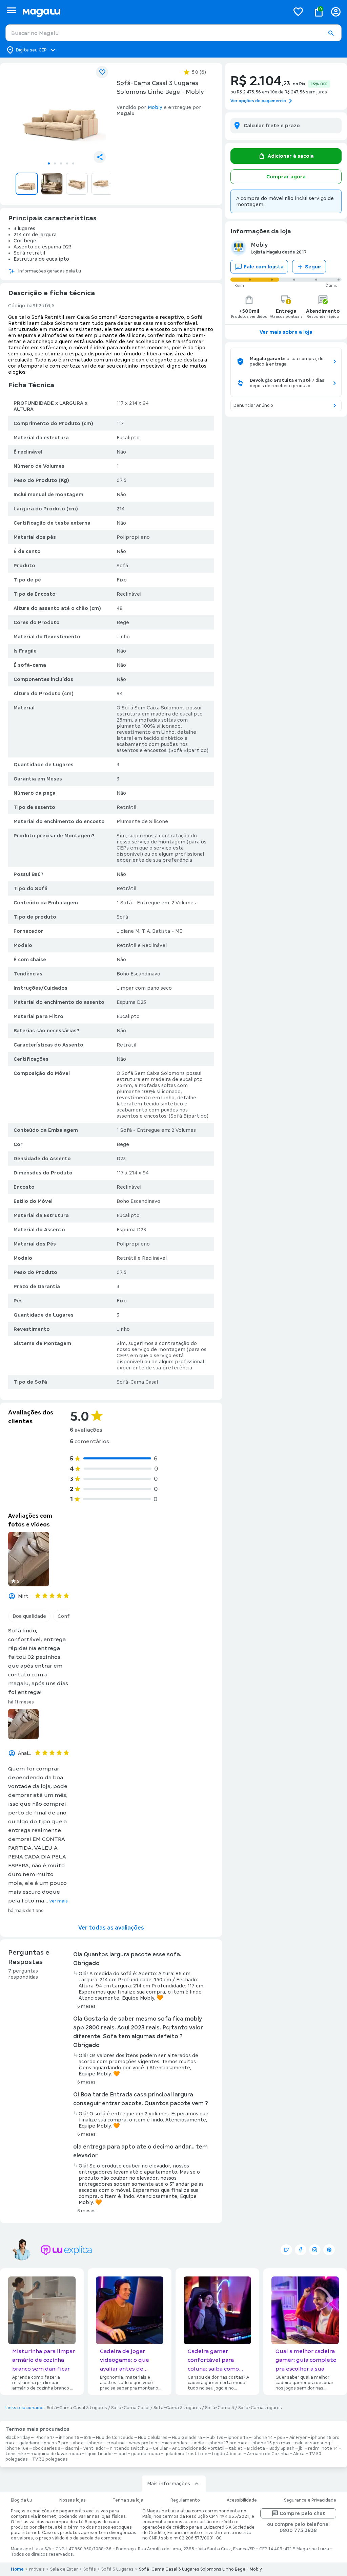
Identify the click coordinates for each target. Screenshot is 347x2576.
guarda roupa (146, 2454)
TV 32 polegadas (50, 2459)
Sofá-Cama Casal (130, 2408)
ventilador (94, 2448)
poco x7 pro (56, 2443)
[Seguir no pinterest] (329, 2250)
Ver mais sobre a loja (286, 332)
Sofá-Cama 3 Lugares (177, 2408)
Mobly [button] (155, 107)
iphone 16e (17, 2448)
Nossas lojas (73, 2500)
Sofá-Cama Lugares (260, 2408)
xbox (78, 2443)
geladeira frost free (186, 2454)
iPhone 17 (45, 2438)
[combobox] (173, 33)
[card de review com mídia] (29, 1559)
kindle (198, 2443)
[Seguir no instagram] (315, 2250)
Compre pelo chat (302, 2513)
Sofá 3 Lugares (117, 2569)
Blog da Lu (22, 2500)
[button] (331, 33)
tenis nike (16, 2454)
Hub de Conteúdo (115, 2438)
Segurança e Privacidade (310, 2500)
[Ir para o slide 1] (49, 163)
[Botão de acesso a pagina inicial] (153, 12)
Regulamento (185, 2500)
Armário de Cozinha (268, 2454)
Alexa (299, 2454)
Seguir (313, 267)
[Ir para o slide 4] (67, 163)
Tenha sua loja (128, 2500)
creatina (116, 2443)
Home (17, 2569)
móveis (37, 2569)
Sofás (90, 2569)
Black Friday (18, 2438)
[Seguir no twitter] (286, 2250)
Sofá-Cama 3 (220, 2408)
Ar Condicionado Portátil (198, 2448)
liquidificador (99, 2454)
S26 (88, 2438)
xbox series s (47, 2448)
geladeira (29, 2443)
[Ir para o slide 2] (55, 163)
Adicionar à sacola (291, 156)
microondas (174, 2443)
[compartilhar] (100, 157)
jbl (301, 2448)
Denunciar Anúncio (253, 405)
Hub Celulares (153, 2438)
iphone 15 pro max (271, 2443)
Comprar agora (286, 177)
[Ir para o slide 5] (73, 163)
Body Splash (282, 2448)
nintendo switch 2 (129, 2448)
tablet (236, 2448)
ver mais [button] (59, 1901)
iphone (95, 2443)
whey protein (143, 2443)
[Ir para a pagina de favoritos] (298, 12)
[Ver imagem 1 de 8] (61, 113)
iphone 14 (263, 2438)
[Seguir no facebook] (301, 2250)
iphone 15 (238, 2438)
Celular (160, 2448)
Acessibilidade (242, 2500)
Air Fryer (298, 2438)
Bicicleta (256, 2448)
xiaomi (72, 2448)
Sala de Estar (64, 2569)
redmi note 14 (323, 2448)
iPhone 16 (69, 2438)
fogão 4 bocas (227, 2454)
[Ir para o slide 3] (61, 163)
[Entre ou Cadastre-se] (336, 12)
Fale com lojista (264, 267)
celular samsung (312, 2443)
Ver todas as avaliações (111, 1928)
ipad (122, 2454)
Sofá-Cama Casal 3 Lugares (77, 2408)
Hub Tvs (215, 2438)
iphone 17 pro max (228, 2443)
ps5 (281, 2438)
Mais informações (169, 2484)
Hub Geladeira (187, 2438)
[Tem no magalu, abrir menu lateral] (11, 10)
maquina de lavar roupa (56, 2454)
